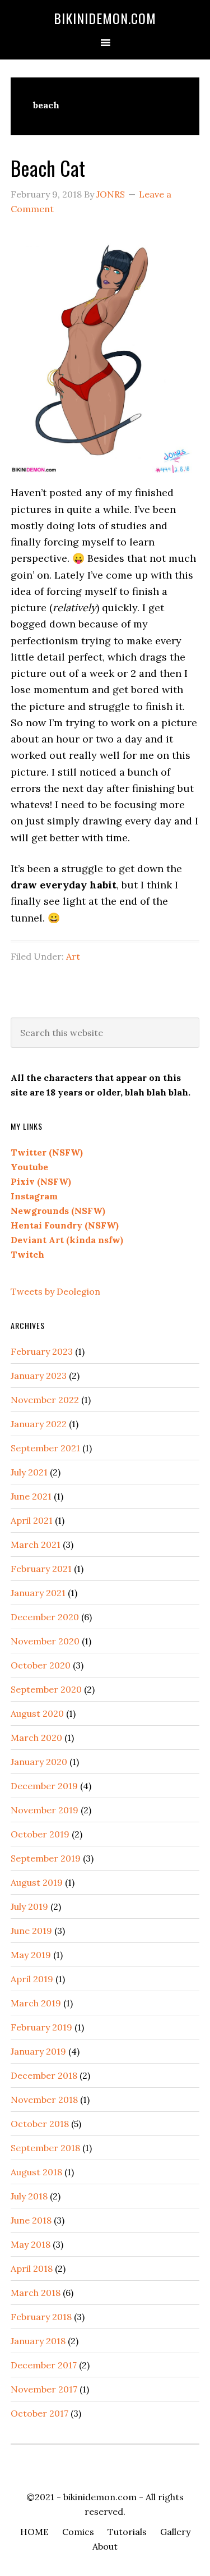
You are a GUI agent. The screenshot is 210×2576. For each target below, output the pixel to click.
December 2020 (45, 1617)
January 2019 (38, 2051)
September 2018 (45, 2148)
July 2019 (29, 1906)
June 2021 (31, 1496)
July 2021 (29, 1472)
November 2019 (45, 1810)
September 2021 (45, 1448)
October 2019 (40, 1834)
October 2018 (40, 2124)
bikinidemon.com (105, 18)
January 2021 (38, 1593)
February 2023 (42, 1351)
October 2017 (39, 2413)
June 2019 (31, 1931)
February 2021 (41, 1569)
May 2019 (31, 1955)
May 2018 (31, 2244)
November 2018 (44, 2100)
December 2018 (44, 2075)
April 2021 (32, 1520)
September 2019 (46, 1858)
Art (73, 956)
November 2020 (45, 1641)
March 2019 (36, 2003)
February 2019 (41, 2027)
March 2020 (36, 1738)
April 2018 (32, 2268)
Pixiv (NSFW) (41, 1181)
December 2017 (44, 2365)
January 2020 (39, 1762)
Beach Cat (48, 168)
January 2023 (39, 1376)
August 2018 (36, 2172)
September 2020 (46, 1689)
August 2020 (37, 1713)
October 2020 (41, 1665)
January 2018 (38, 2341)
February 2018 (41, 2317)
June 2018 (31, 2220)
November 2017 (44, 2389)
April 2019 (32, 1979)
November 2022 (45, 1400)
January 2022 (39, 1424)
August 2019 (37, 1882)
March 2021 (36, 1544)
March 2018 (36, 2293)
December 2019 (44, 1786)
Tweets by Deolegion (55, 1291)
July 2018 (29, 2196)
